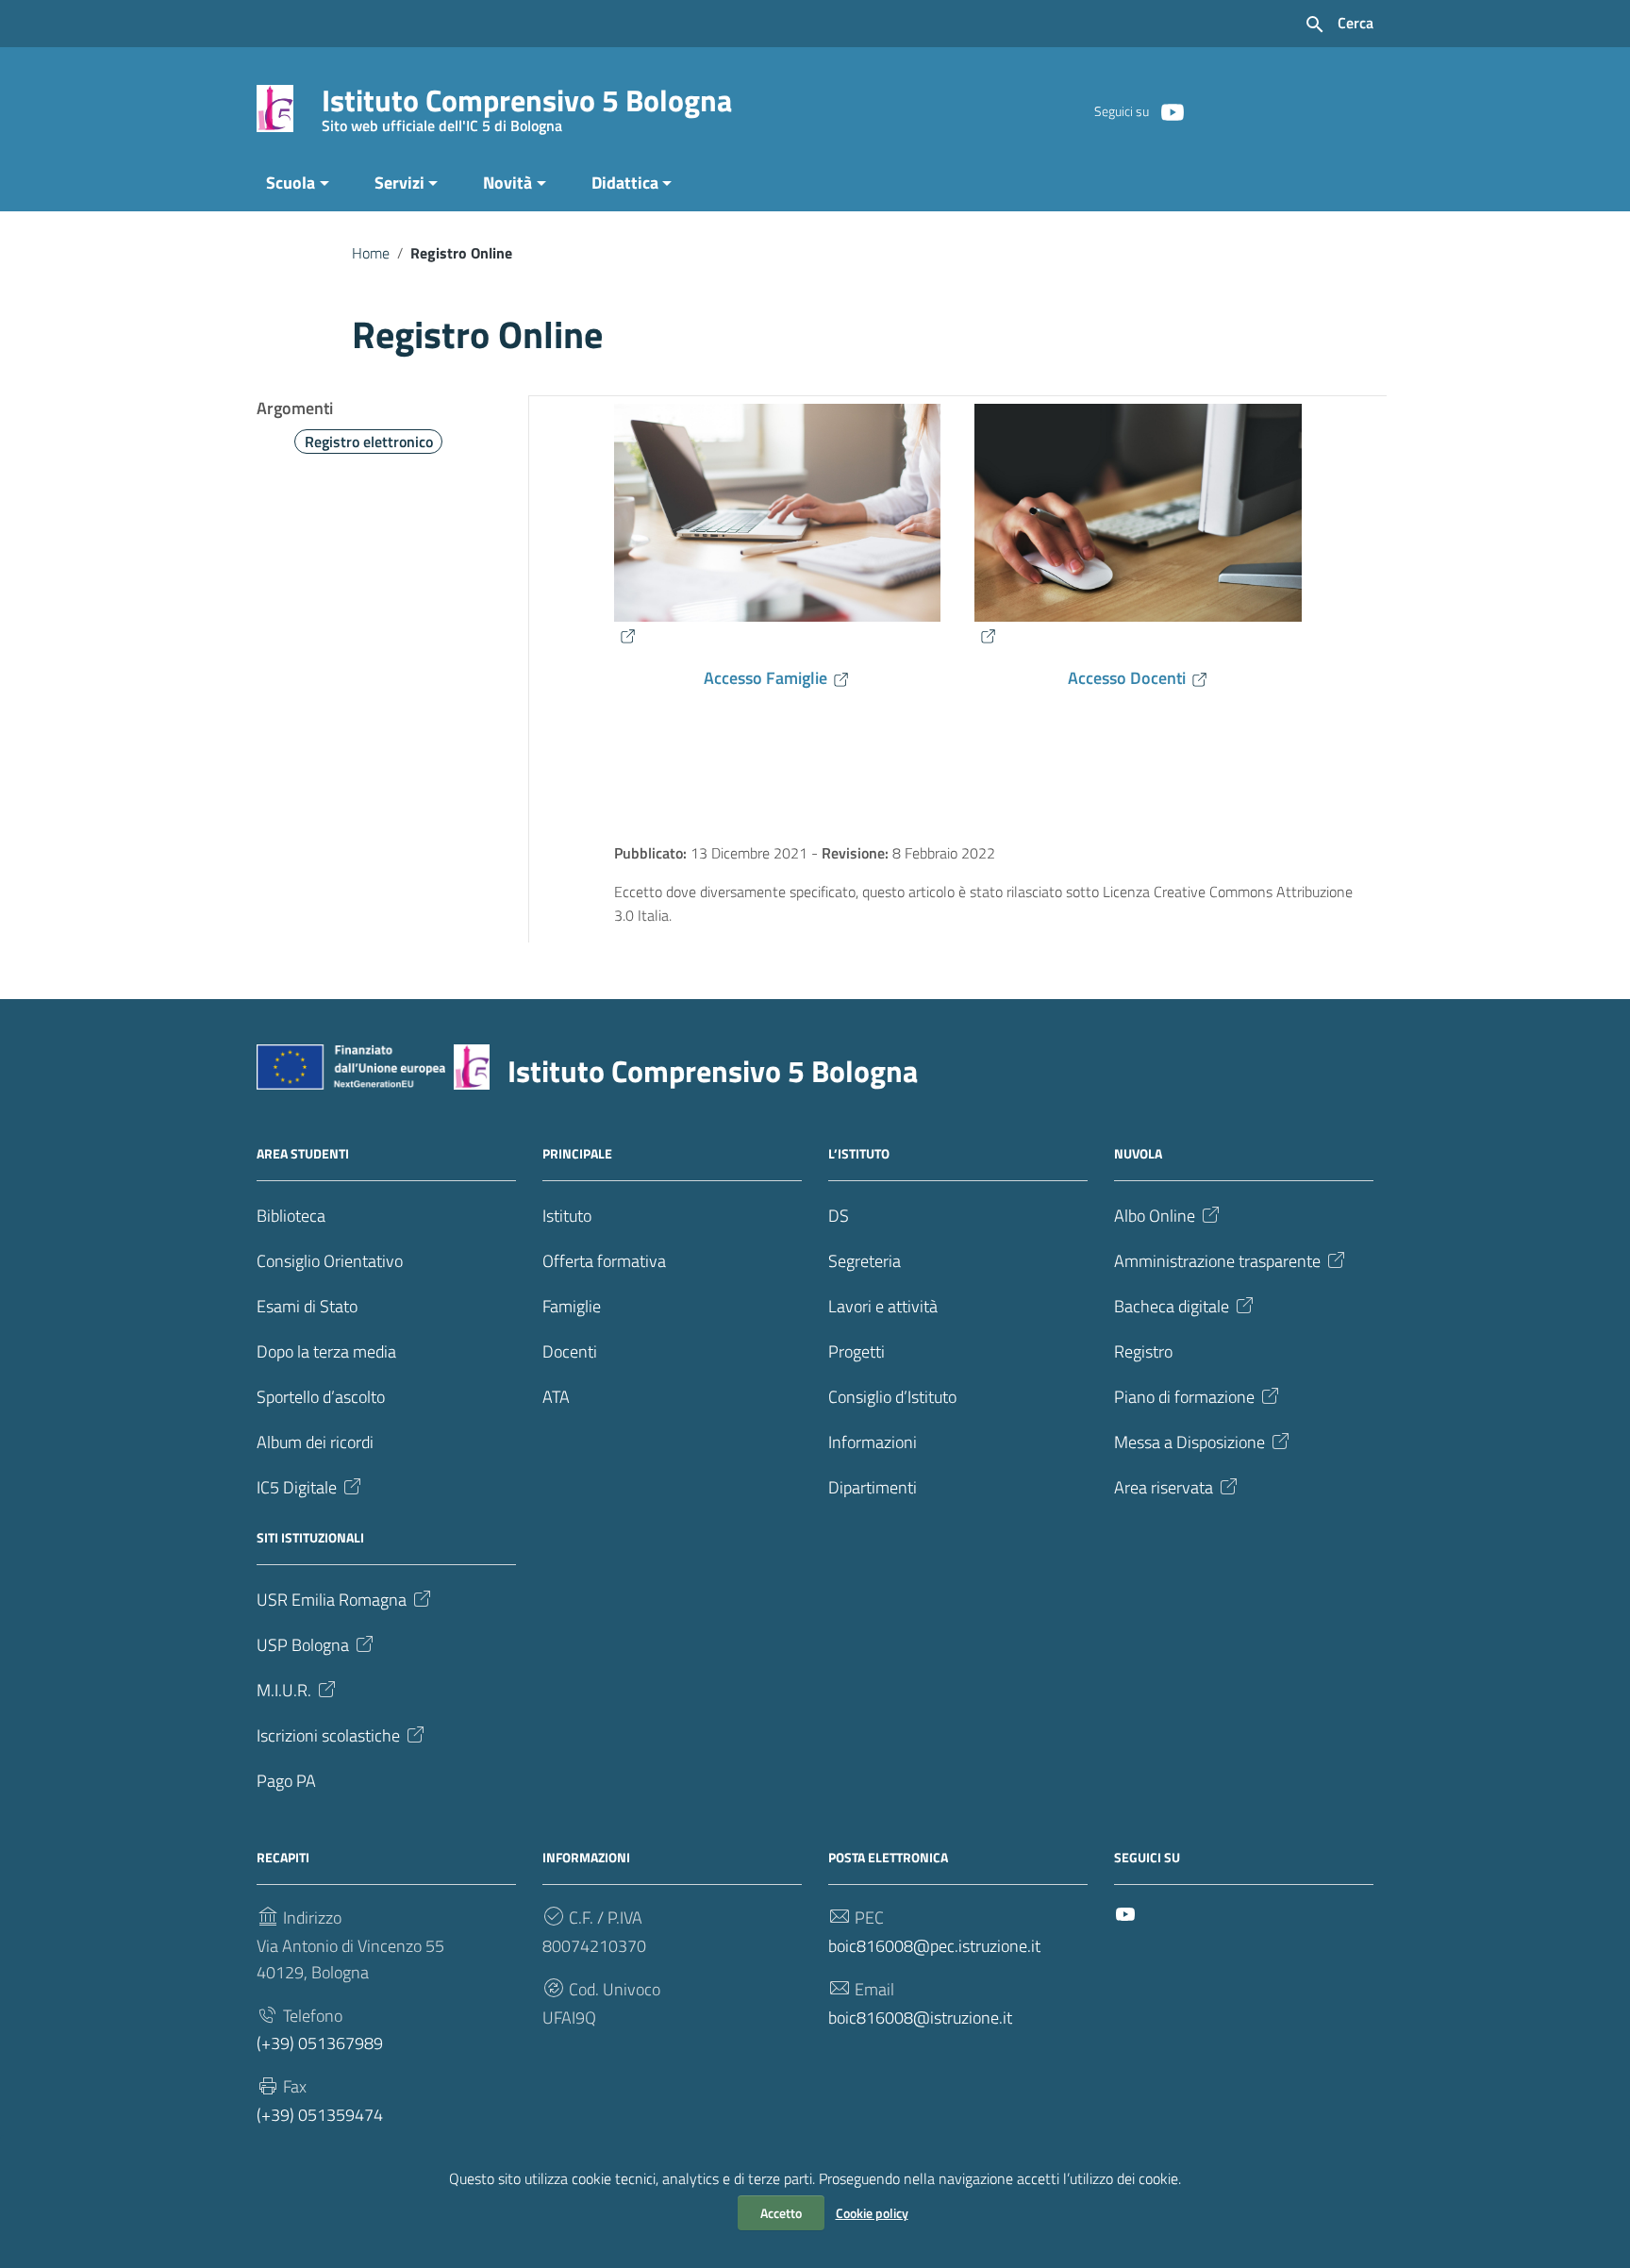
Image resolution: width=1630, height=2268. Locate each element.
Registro (1143, 1351)
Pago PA (286, 1781)
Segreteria (865, 1261)
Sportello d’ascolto (321, 1397)
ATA (556, 1397)
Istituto (567, 1216)
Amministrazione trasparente (1217, 1261)
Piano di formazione (1184, 1397)
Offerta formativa (604, 1261)
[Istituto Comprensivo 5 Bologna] (275, 107)
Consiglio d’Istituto (892, 1397)
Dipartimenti (873, 1487)
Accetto (781, 2213)
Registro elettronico (369, 442)
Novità (507, 183)
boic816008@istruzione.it (920, 2018)
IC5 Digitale (297, 1487)
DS (839, 1216)
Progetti (857, 1351)
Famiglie (572, 1306)
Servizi (399, 183)
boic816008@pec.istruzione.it (934, 1946)
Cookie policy (872, 2213)
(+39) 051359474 (320, 2115)
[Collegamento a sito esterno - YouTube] (1172, 110)
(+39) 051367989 (320, 2043)
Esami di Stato (307, 1306)
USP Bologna (303, 1645)
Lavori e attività (883, 1306)
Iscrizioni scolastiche (328, 1735)
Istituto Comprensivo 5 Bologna (527, 104)
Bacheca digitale (1172, 1306)
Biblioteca (291, 1216)
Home (371, 253)
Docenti (570, 1351)
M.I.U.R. (284, 1690)
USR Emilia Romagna (332, 1600)
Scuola (291, 183)
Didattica (625, 183)
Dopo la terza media (326, 1351)
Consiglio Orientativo (330, 1261)
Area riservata (1164, 1487)
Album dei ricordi (315, 1442)
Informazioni (873, 1442)
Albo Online (1155, 1216)
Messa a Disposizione (1189, 1442)
